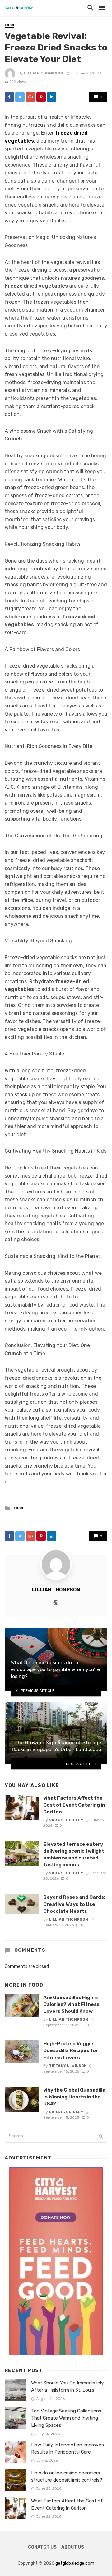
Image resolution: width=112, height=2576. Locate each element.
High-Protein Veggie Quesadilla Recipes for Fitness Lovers (71, 2050)
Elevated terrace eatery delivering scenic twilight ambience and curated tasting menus (74, 1854)
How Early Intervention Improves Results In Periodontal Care (68, 2448)
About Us (73, 2547)
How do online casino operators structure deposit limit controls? (67, 2476)
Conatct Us (42, 2547)
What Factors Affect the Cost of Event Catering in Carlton (74, 1805)
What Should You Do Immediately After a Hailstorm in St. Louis (68, 2386)
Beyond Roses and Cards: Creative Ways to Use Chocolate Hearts (74, 1904)
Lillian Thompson (44, 73)
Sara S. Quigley (66, 1820)
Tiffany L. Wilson (68, 2066)
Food (9, 25)
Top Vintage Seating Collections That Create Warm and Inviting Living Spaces (66, 2418)
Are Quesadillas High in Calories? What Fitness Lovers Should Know (71, 2004)
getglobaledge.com (75, 2563)
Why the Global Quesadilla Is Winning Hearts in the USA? (74, 2097)
